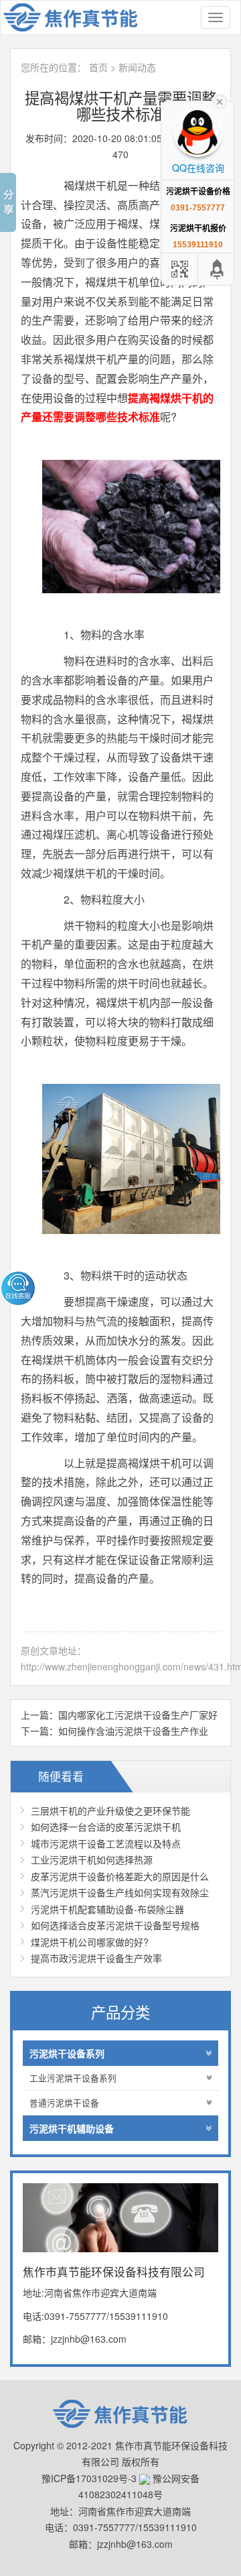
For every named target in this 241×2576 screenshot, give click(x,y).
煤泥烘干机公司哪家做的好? (90, 1942)
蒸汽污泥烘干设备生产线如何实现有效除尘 (120, 1892)
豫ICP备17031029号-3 (89, 2478)
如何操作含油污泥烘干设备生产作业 (133, 1731)
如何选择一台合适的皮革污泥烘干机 (106, 1827)
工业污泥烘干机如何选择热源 (92, 1859)
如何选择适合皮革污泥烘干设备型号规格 (115, 1925)
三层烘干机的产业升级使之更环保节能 (110, 1811)
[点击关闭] (220, 101)
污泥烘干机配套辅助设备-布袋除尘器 (107, 1909)
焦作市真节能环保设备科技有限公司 (78, 17)
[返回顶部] (218, 269)
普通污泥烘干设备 (64, 2103)
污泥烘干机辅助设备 (72, 2128)
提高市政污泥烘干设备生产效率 (96, 1958)
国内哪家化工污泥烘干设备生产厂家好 (138, 1715)
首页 (98, 67)
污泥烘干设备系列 (67, 2053)
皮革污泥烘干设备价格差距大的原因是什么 (120, 1876)
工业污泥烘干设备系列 (73, 2078)
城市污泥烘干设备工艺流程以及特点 (106, 1843)
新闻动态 (137, 67)
